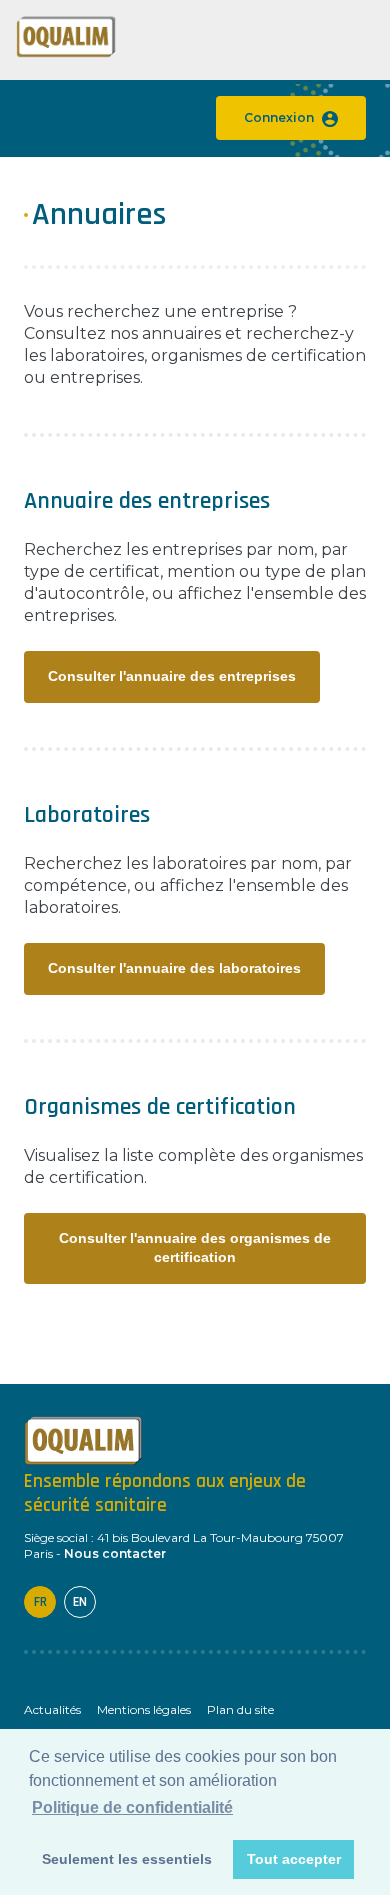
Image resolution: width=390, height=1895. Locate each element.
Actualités (52, 1709)
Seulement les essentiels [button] (127, 1859)
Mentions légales (144, 1709)
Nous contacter (115, 1553)
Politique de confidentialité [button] (132, 1807)
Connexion (279, 117)
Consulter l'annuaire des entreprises (172, 676)
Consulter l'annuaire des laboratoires (174, 968)
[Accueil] (66, 53)
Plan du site (240, 1709)
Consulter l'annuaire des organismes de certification (195, 1247)
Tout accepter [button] (294, 1859)
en (80, 1602)
